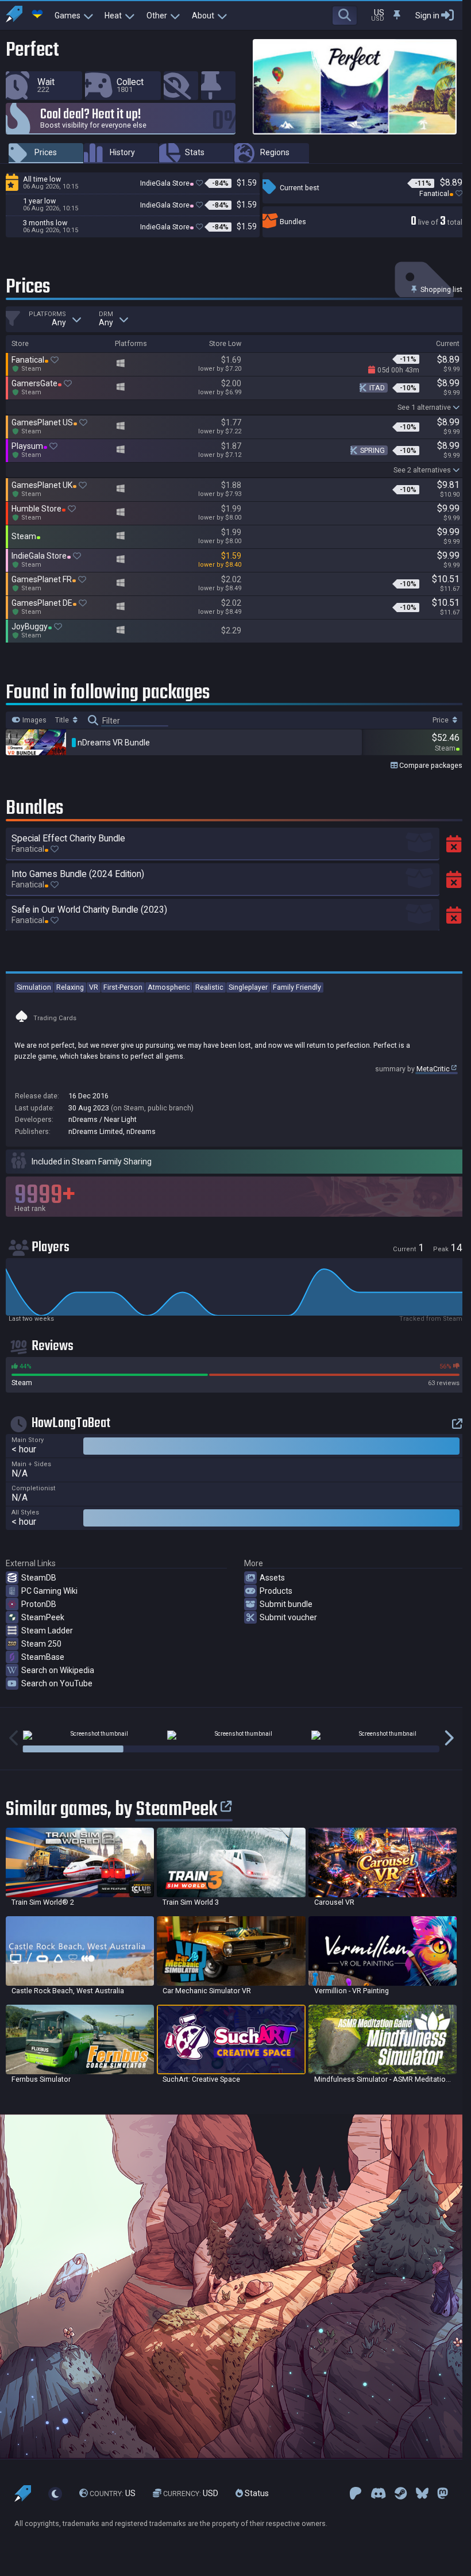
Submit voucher (288, 1617)
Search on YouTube (57, 1683)
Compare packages (430, 765)
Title (63, 720)
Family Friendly (297, 987)
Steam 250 (41, 1644)
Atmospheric (169, 987)
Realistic (209, 987)
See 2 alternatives (422, 470)
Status (256, 2493)
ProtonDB (39, 1604)
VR (94, 987)
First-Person (123, 987)
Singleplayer (248, 987)
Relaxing (70, 987)
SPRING (372, 450)
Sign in (427, 16)
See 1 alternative (424, 407)
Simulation (34, 987)
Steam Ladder (47, 1631)
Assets (272, 1578)
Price (441, 720)
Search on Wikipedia (58, 1670)
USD (191, 2493)
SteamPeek (43, 1617)
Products (276, 1591)
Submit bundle (286, 1604)
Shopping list (441, 289)
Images (34, 720)
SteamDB (39, 1578)
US (113, 2493)
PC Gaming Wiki (49, 1591)
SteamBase (43, 1657)
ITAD (377, 388)
